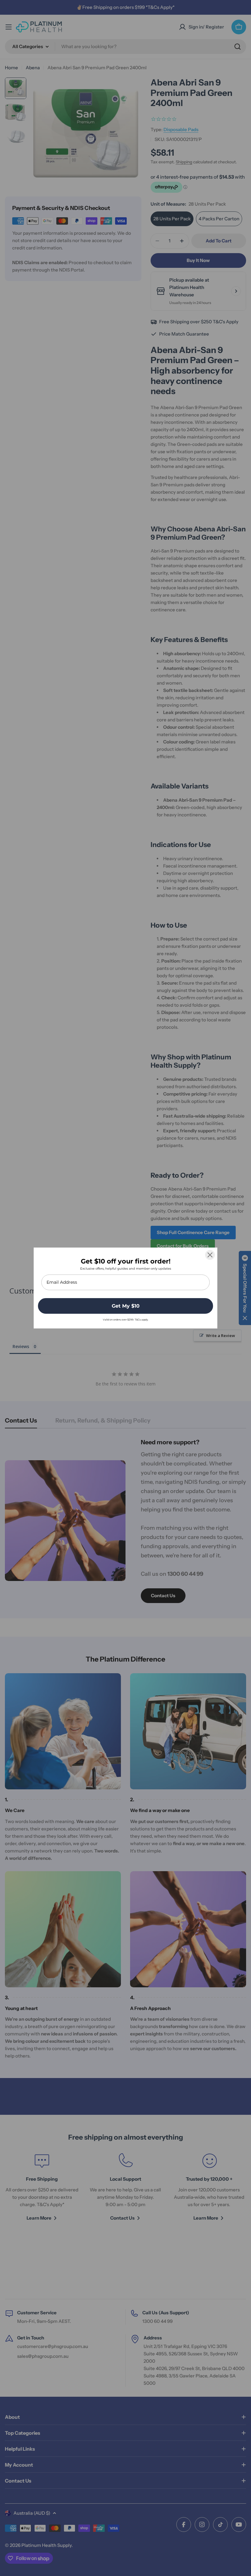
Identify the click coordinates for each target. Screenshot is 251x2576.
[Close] (210, 1255)
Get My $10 (126, 1306)
